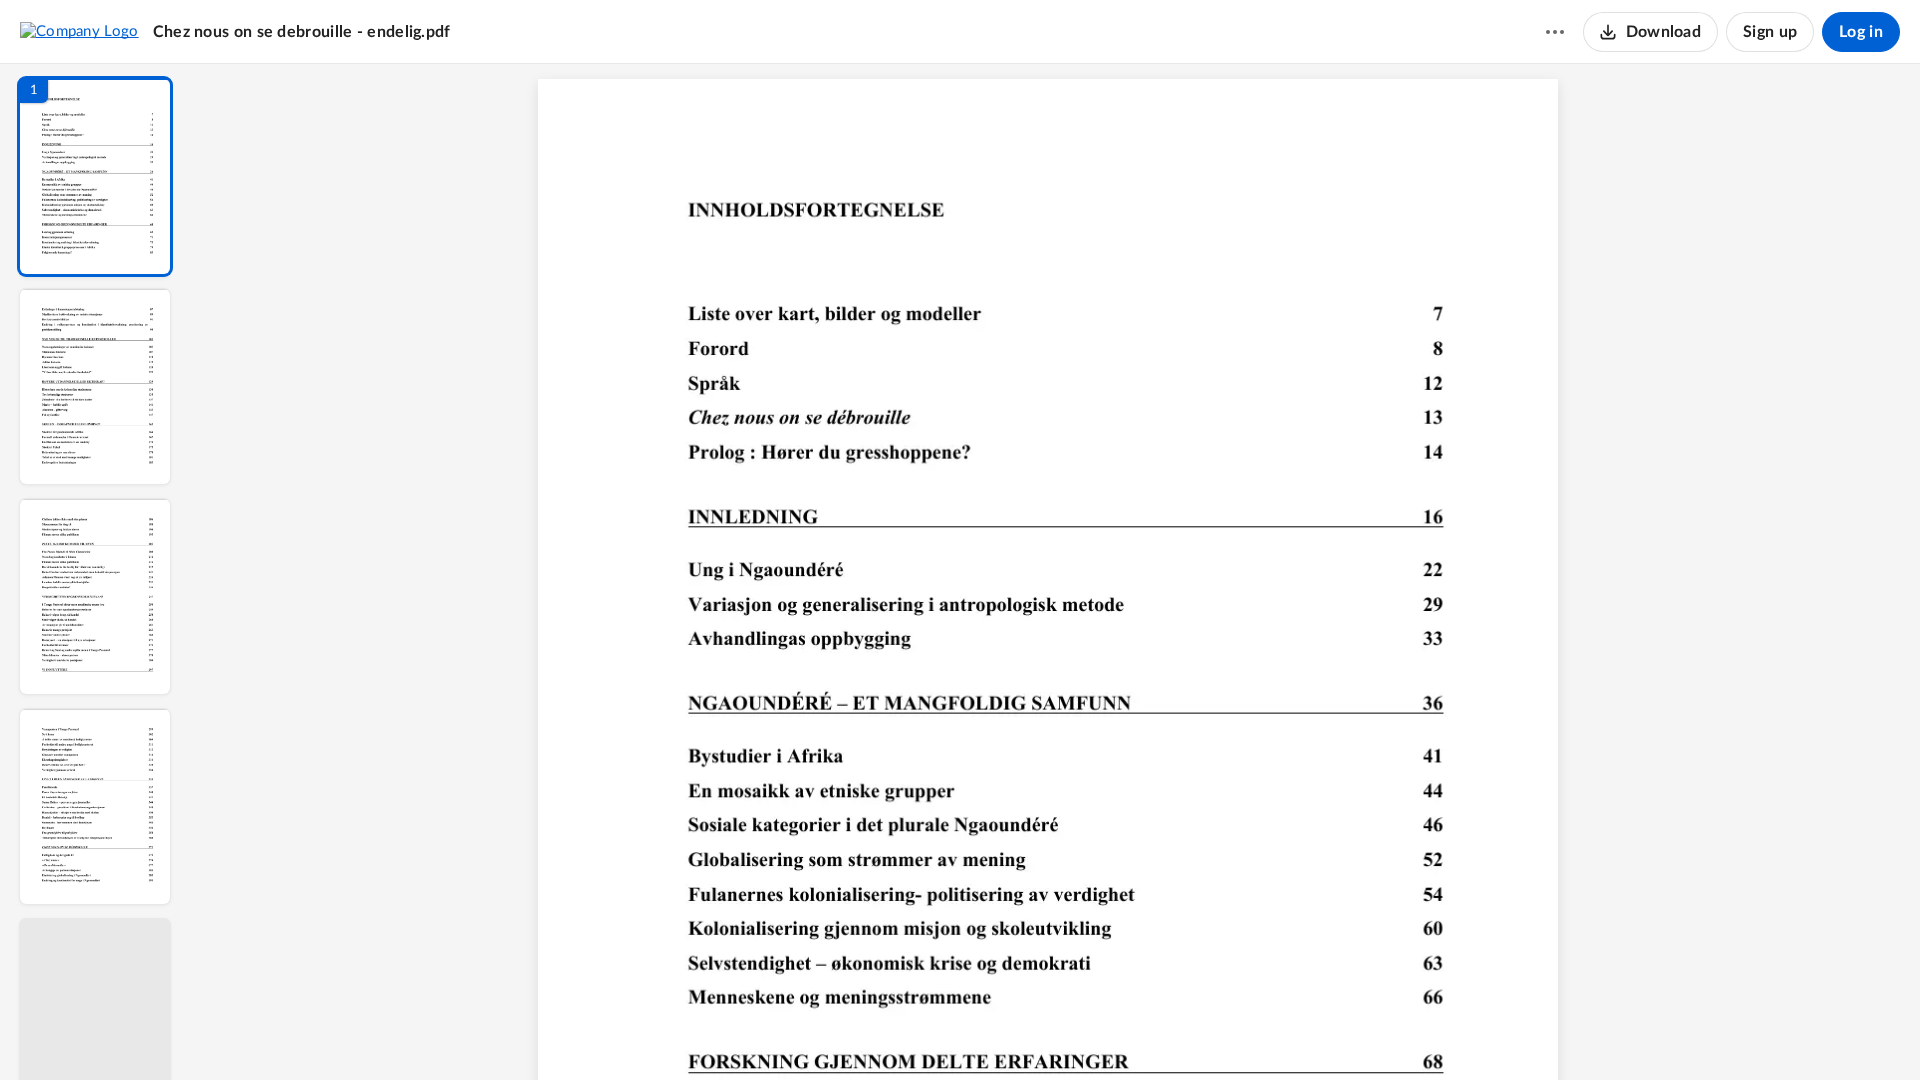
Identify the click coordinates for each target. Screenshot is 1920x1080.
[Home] (79, 31)
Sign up (1770, 32)
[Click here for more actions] (1555, 32)
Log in (1861, 32)
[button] (95, 176)
